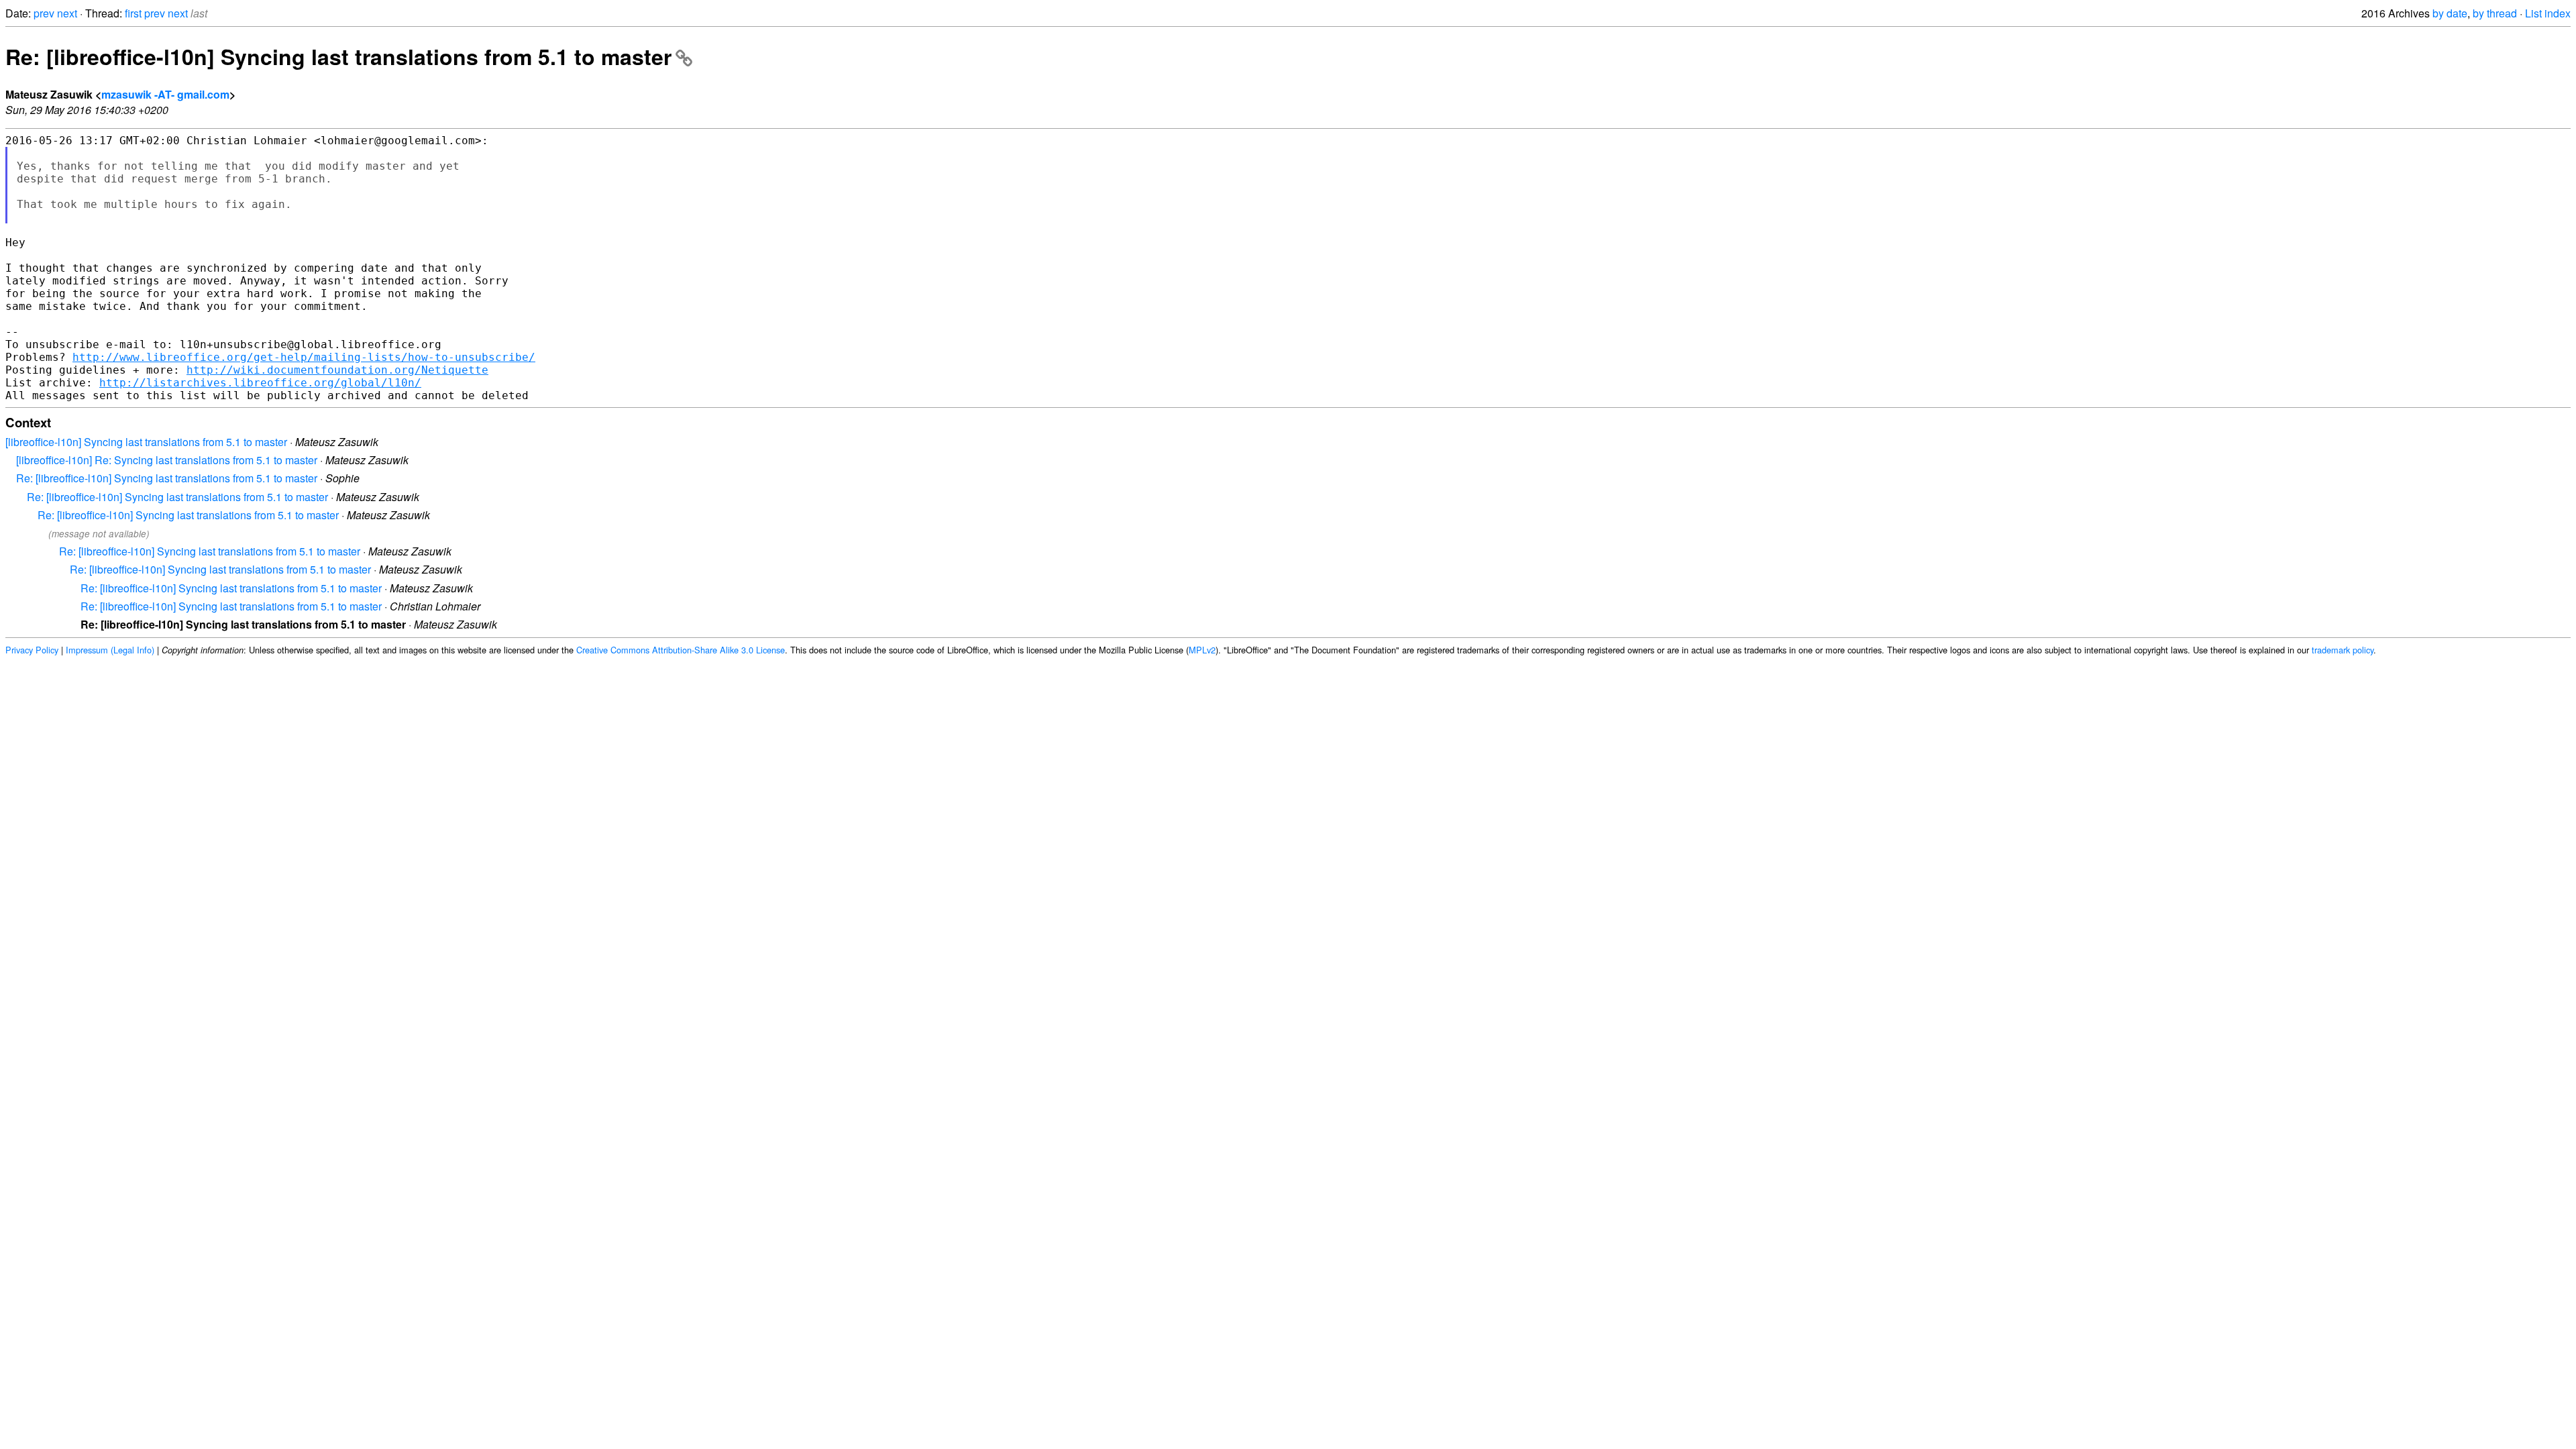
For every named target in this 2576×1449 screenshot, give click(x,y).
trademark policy (2343, 650)
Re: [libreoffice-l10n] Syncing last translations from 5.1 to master (338, 56)
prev (44, 13)
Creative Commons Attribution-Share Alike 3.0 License (681, 650)
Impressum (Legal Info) (110, 650)
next (67, 13)
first (133, 13)
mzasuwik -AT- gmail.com (165, 94)
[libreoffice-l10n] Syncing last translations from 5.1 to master (146, 442)
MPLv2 (1202, 650)
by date (2450, 13)
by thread (2495, 13)
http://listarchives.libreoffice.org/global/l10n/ (260, 383)
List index (2548, 13)
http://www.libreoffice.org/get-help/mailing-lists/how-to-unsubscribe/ (304, 357)
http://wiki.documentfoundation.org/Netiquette (337, 370)
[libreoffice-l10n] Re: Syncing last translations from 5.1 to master (167, 460)
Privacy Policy (32, 650)
